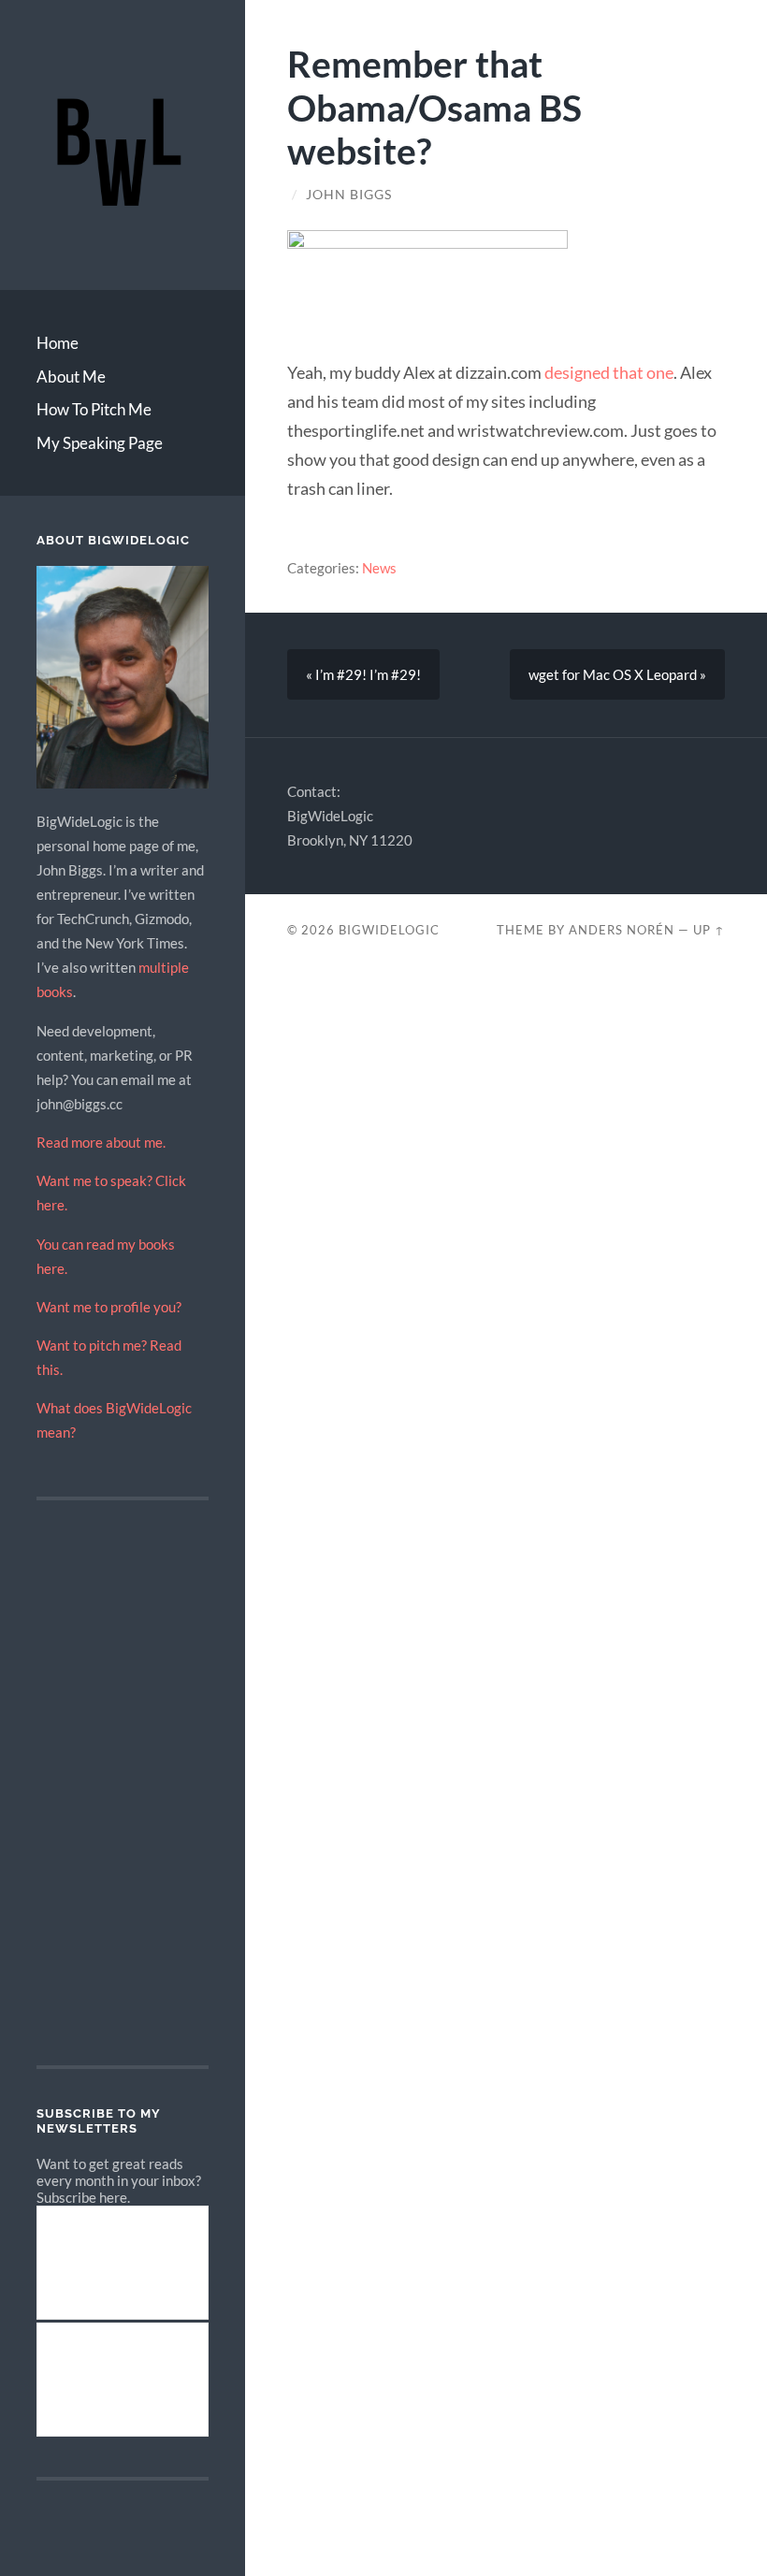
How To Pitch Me (94, 409)
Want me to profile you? (109, 1307)
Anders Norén (622, 930)
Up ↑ (709, 930)
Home (58, 343)
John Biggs (349, 195)
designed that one (609, 372)
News (379, 568)
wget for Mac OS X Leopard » (617, 674)
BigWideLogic (389, 930)
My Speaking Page (100, 443)
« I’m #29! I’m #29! (363, 674)
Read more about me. (101, 1142)
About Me (71, 376)
